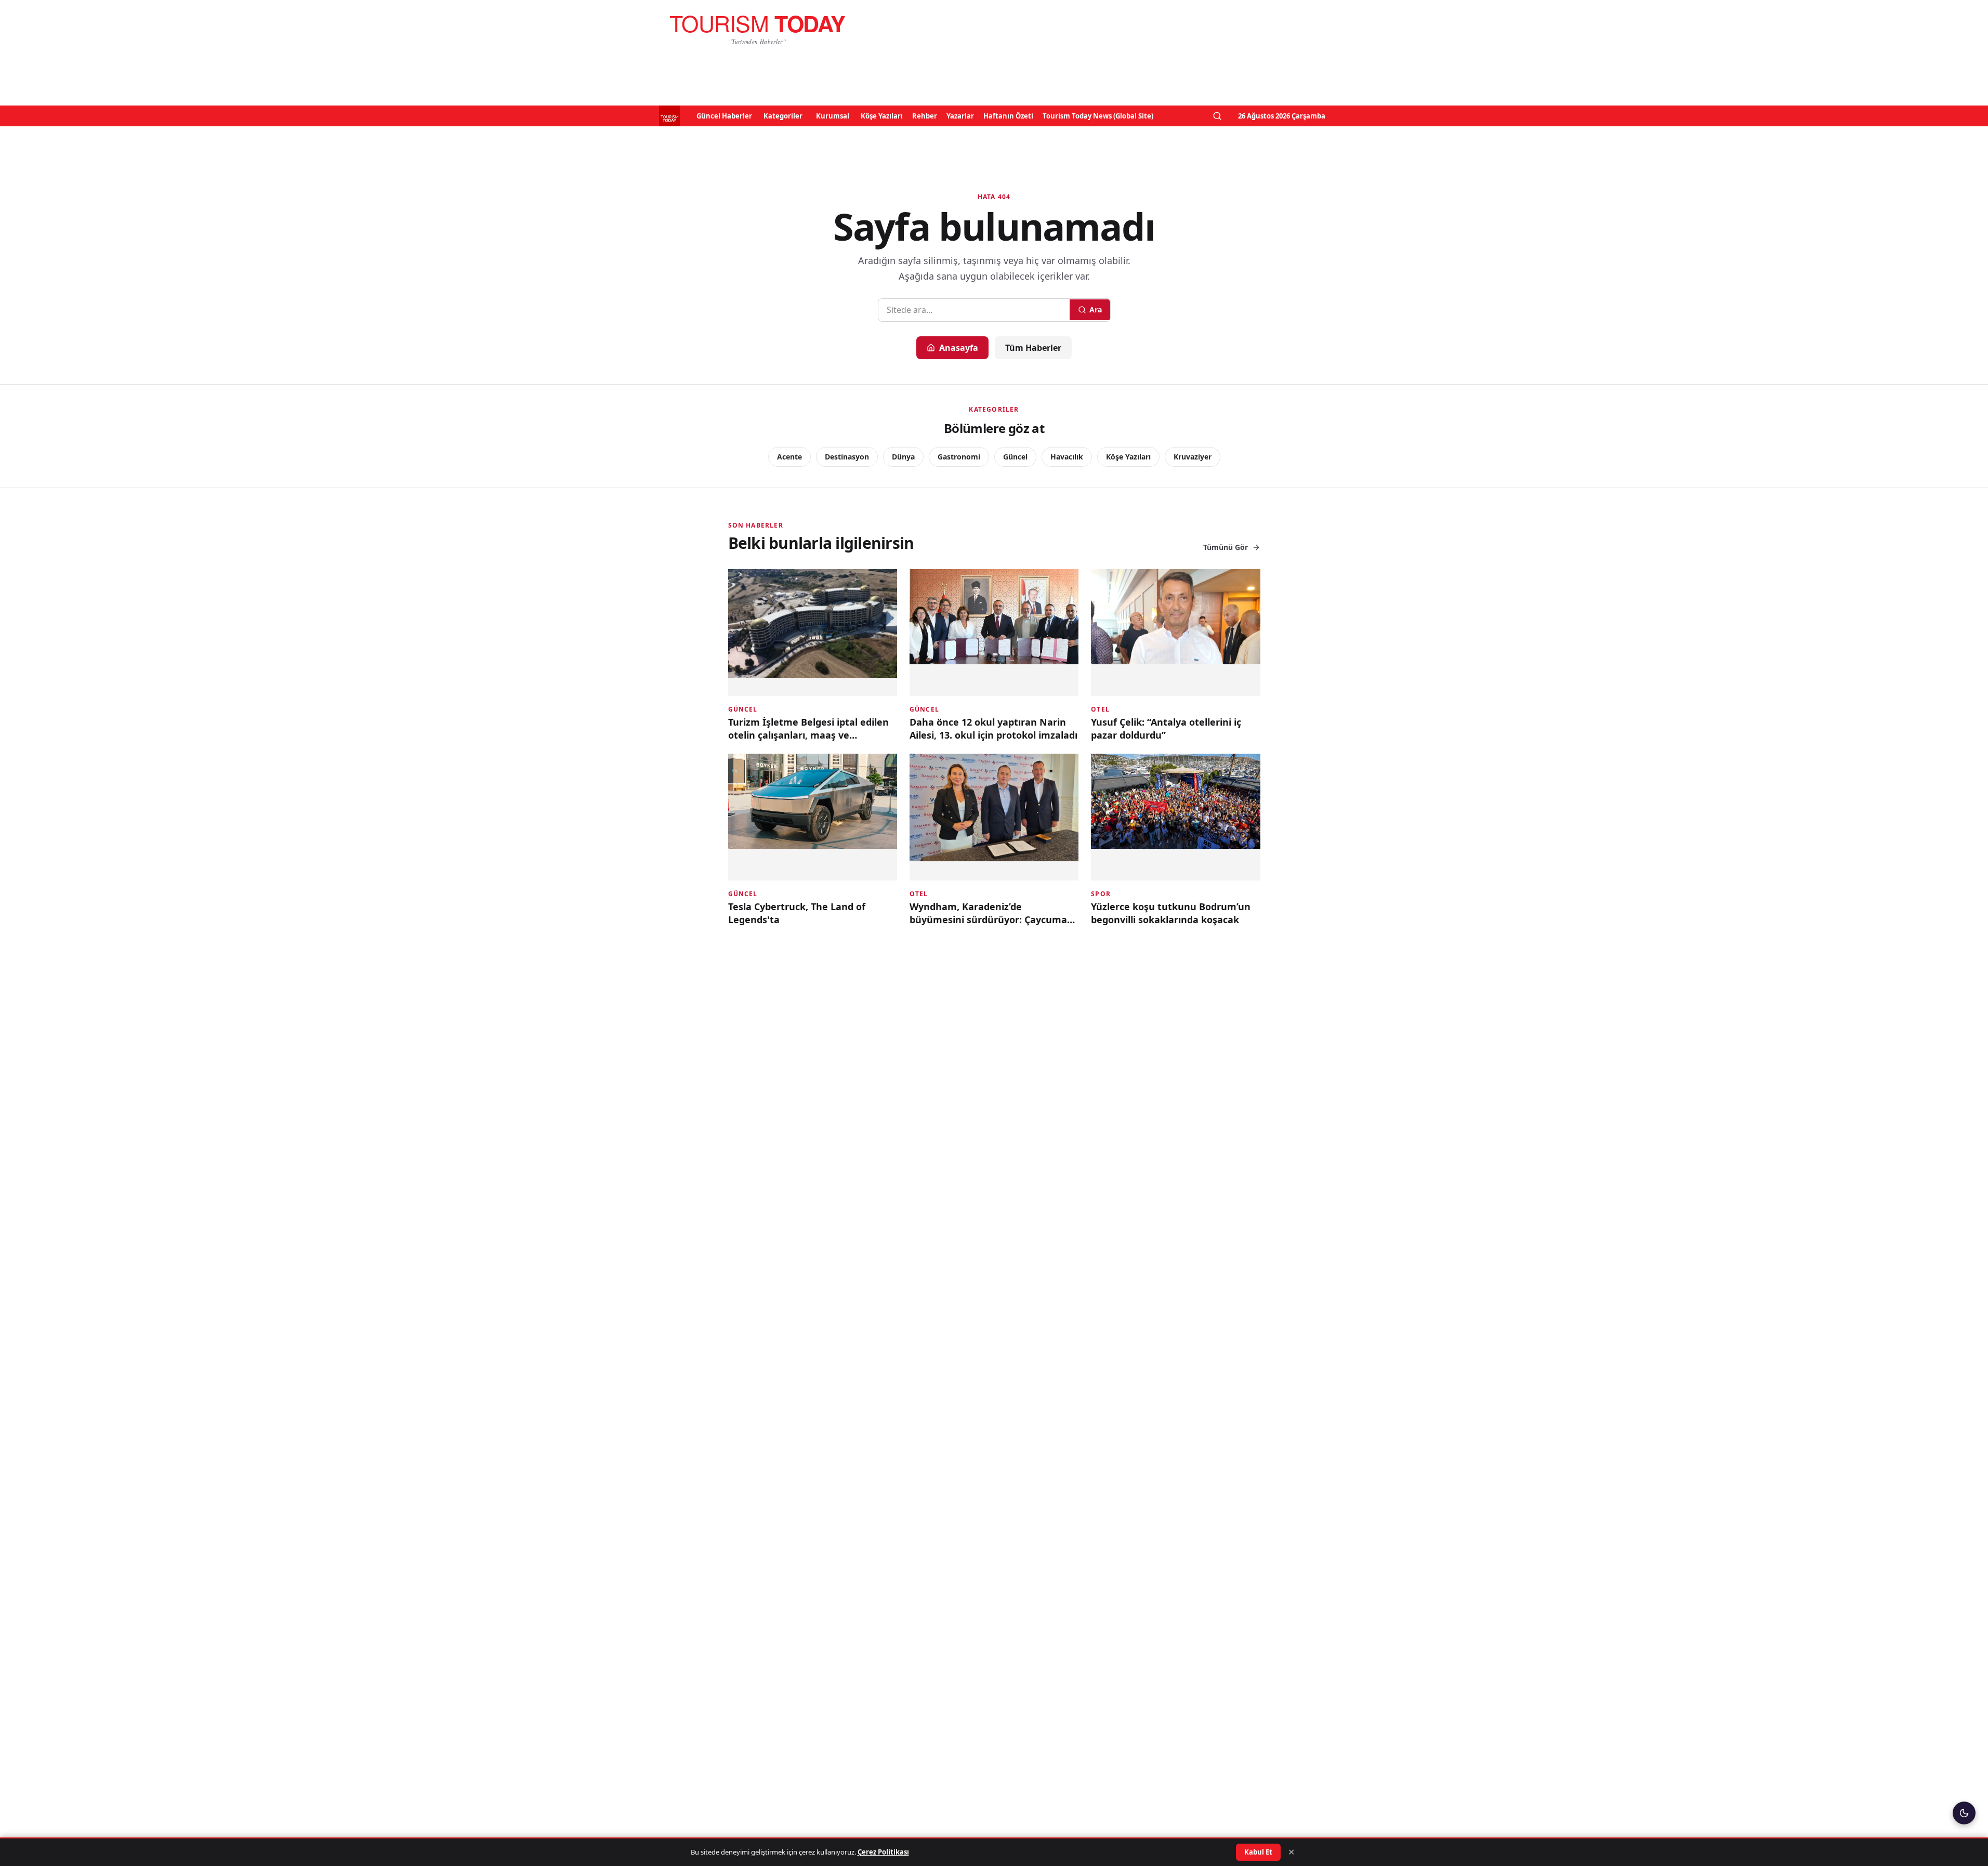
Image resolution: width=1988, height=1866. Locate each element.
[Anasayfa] (757, 29)
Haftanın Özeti (1008, 116)
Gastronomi (959, 457)
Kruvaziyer (1193, 457)
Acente (789, 457)
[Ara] (1217, 116)
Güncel (1015, 457)
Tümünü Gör (1226, 547)
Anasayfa (959, 348)
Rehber (925, 116)
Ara (1096, 310)
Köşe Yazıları (882, 116)
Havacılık (1067, 457)
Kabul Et (1258, 1852)
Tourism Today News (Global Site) (1098, 116)
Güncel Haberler (724, 116)
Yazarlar (960, 116)
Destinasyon (847, 457)
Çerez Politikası (883, 1852)
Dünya (903, 457)
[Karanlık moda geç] (1964, 1813)
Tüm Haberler (1033, 348)
